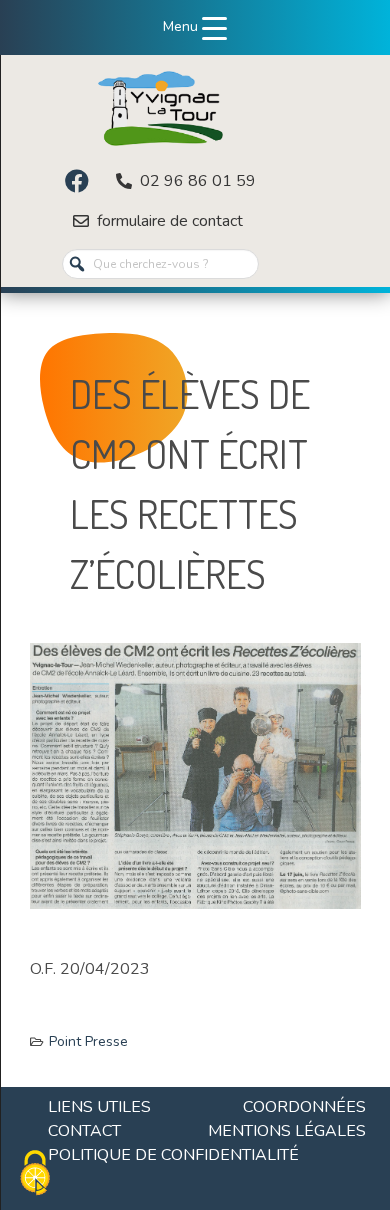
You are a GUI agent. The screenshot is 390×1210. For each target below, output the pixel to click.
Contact (84, 1131)
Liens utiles (99, 1107)
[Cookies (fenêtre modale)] (35, 1175)
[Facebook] (77, 181)
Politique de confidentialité (173, 1155)
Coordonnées (304, 1107)
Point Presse (88, 1041)
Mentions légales (287, 1131)
